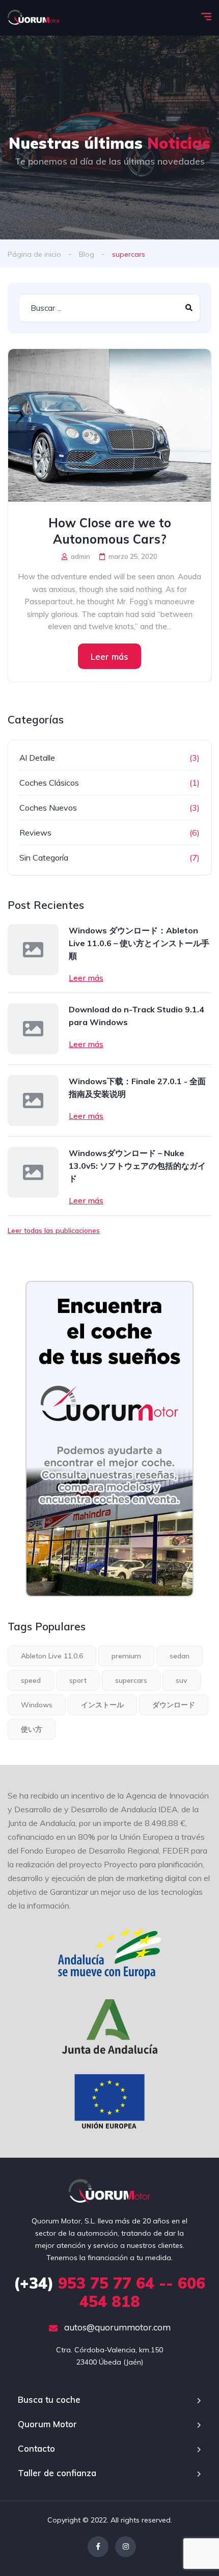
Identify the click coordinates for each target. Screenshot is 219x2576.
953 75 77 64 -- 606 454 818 (109, 2292)
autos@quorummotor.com (116, 2327)
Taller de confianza (57, 2473)
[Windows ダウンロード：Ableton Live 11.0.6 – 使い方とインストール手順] (33, 950)
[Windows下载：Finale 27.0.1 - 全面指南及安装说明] (33, 1101)
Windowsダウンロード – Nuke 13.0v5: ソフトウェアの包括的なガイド (137, 1166)
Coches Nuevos (48, 808)
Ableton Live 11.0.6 (52, 1656)
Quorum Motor (47, 2424)
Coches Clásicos (49, 783)
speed (31, 1680)
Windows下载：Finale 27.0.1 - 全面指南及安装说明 (137, 1088)
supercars (131, 1680)
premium (126, 1656)
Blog (87, 254)
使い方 (32, 1729)
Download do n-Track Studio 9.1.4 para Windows (136, 1016)
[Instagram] (126, 2547)
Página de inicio (34, 254)
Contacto (36, 2448)
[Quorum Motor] (34, 18)
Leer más (109, 656)
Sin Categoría (44, 857)
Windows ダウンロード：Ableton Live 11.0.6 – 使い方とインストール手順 (139, 943)
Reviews (35, 833)
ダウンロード (174, 1705)
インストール (102, 1705)
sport (78, 1680)
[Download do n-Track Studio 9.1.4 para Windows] (33, 1029)
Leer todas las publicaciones (54, 1230)
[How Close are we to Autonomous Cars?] (109, 425)
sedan (180, 1656)
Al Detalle (37, 758)
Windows (37, 1705)
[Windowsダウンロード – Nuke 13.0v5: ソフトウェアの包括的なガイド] (33, 1172)
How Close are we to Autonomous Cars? (110, 531)
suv (182, 1680)
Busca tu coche (49, 2399)
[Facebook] (98, 2547)
